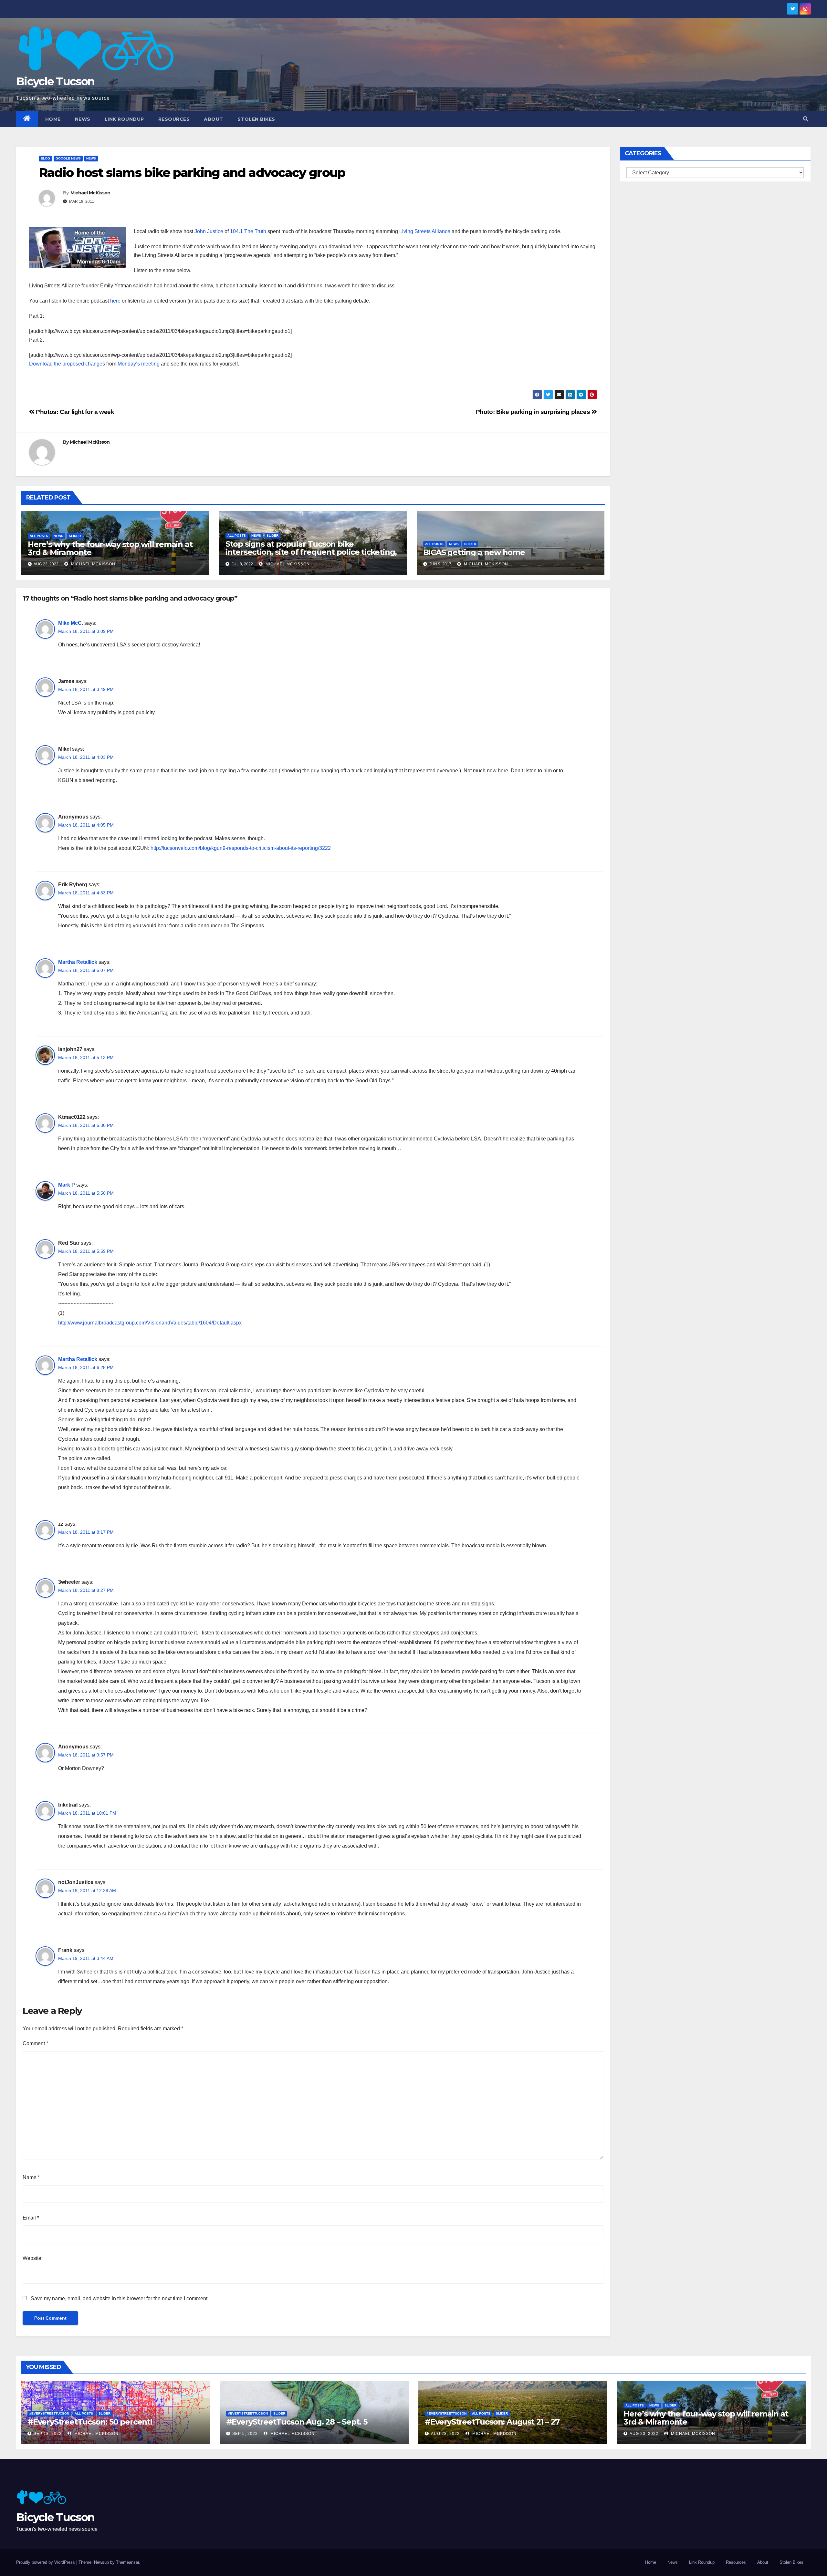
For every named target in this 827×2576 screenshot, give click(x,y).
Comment (35, 2043)
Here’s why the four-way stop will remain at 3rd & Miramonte (110, 548)
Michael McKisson (90, 193)
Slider (75, 536)
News (83, 119)
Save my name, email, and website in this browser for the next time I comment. (120, 2298)
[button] (806, 119)
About (214, 119)
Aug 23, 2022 (644, 2434)
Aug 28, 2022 (445, 2434)
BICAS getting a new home (474, 552)
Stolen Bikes (256, 119)
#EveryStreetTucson (49, 2413)
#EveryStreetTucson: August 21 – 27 (492, 2422)
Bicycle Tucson (55, 81)
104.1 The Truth (248, 231)
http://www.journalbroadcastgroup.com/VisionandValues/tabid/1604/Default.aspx (150, 1323)
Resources (174, 119)
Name (31, 2177)
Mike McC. (71, 623)
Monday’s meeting (139, 364)
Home (53, 119)
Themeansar (127, 2562)
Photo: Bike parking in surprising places (534, 412)
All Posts (39, 536)
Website (32, 2258)
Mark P (67, 1185)
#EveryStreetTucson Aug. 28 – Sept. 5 (297, 2422)
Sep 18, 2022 (48, 2434)
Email (31, 2218)
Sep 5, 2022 (245, 2434)
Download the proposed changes (67, 364)
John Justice (209, 231)
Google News (68, 158)
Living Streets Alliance (425, 231)
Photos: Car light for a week (74, 412)
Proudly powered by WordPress (46, 2562)
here (115, 301)
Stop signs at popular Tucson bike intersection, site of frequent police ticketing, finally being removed (311, 552)
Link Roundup (124, 119)
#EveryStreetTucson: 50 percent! (90, 2422)
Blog (45, 158)
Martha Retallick (78, 962)
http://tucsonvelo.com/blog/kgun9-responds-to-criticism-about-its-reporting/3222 (241, 848)
